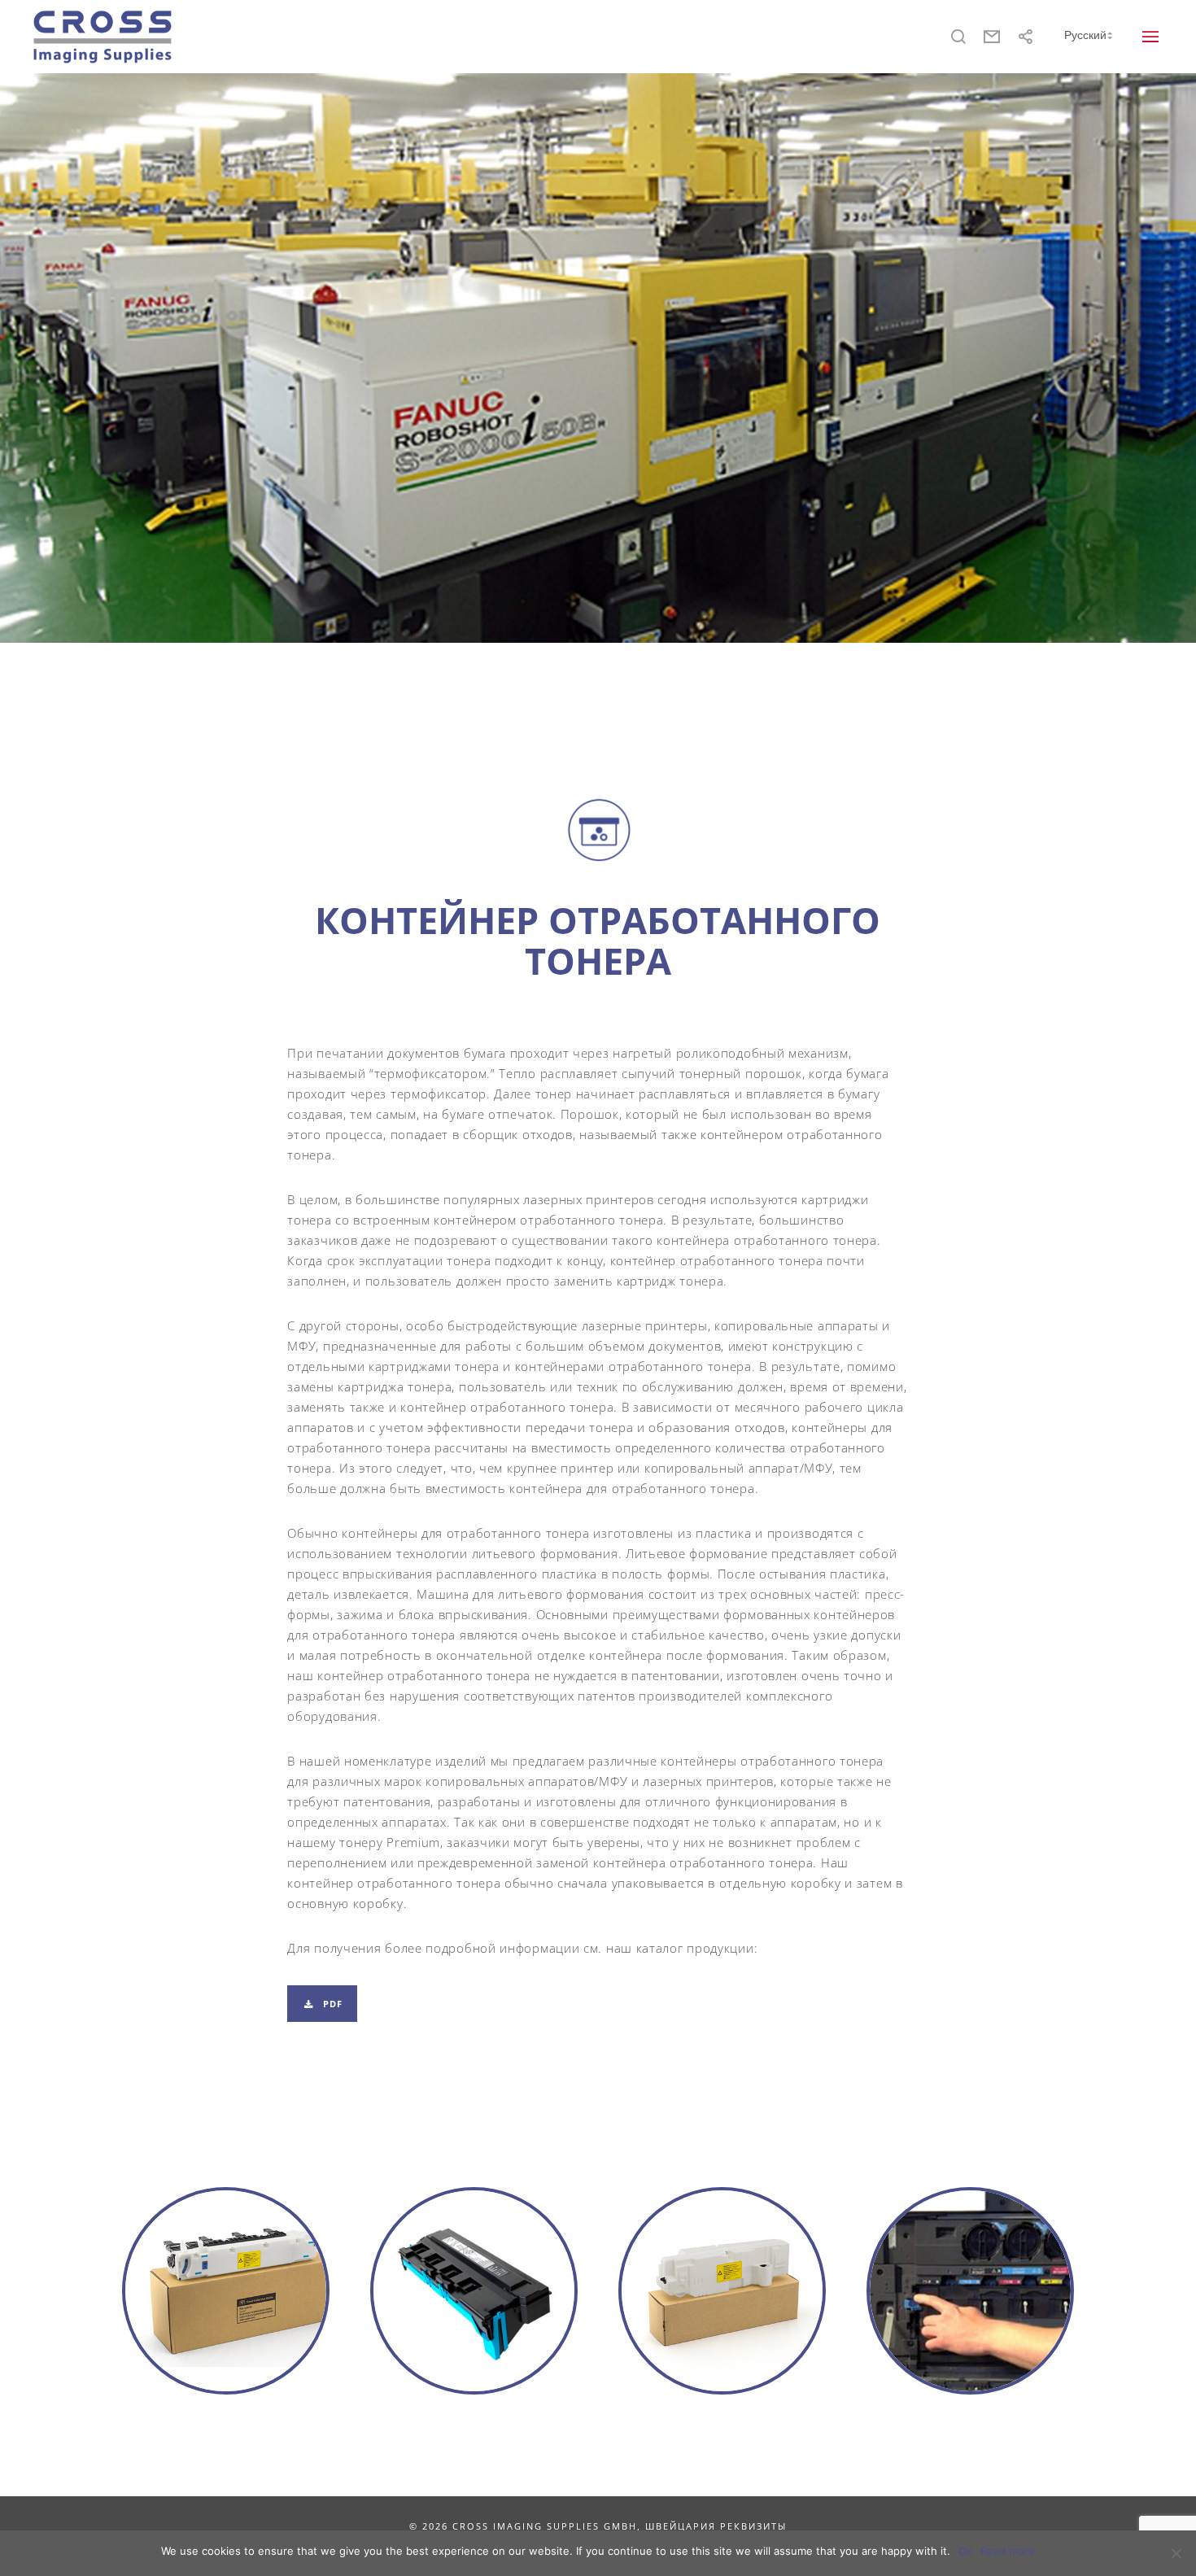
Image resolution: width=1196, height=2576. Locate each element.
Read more (1008, 2551)
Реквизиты (753, 2526)
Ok (965, 2551)
